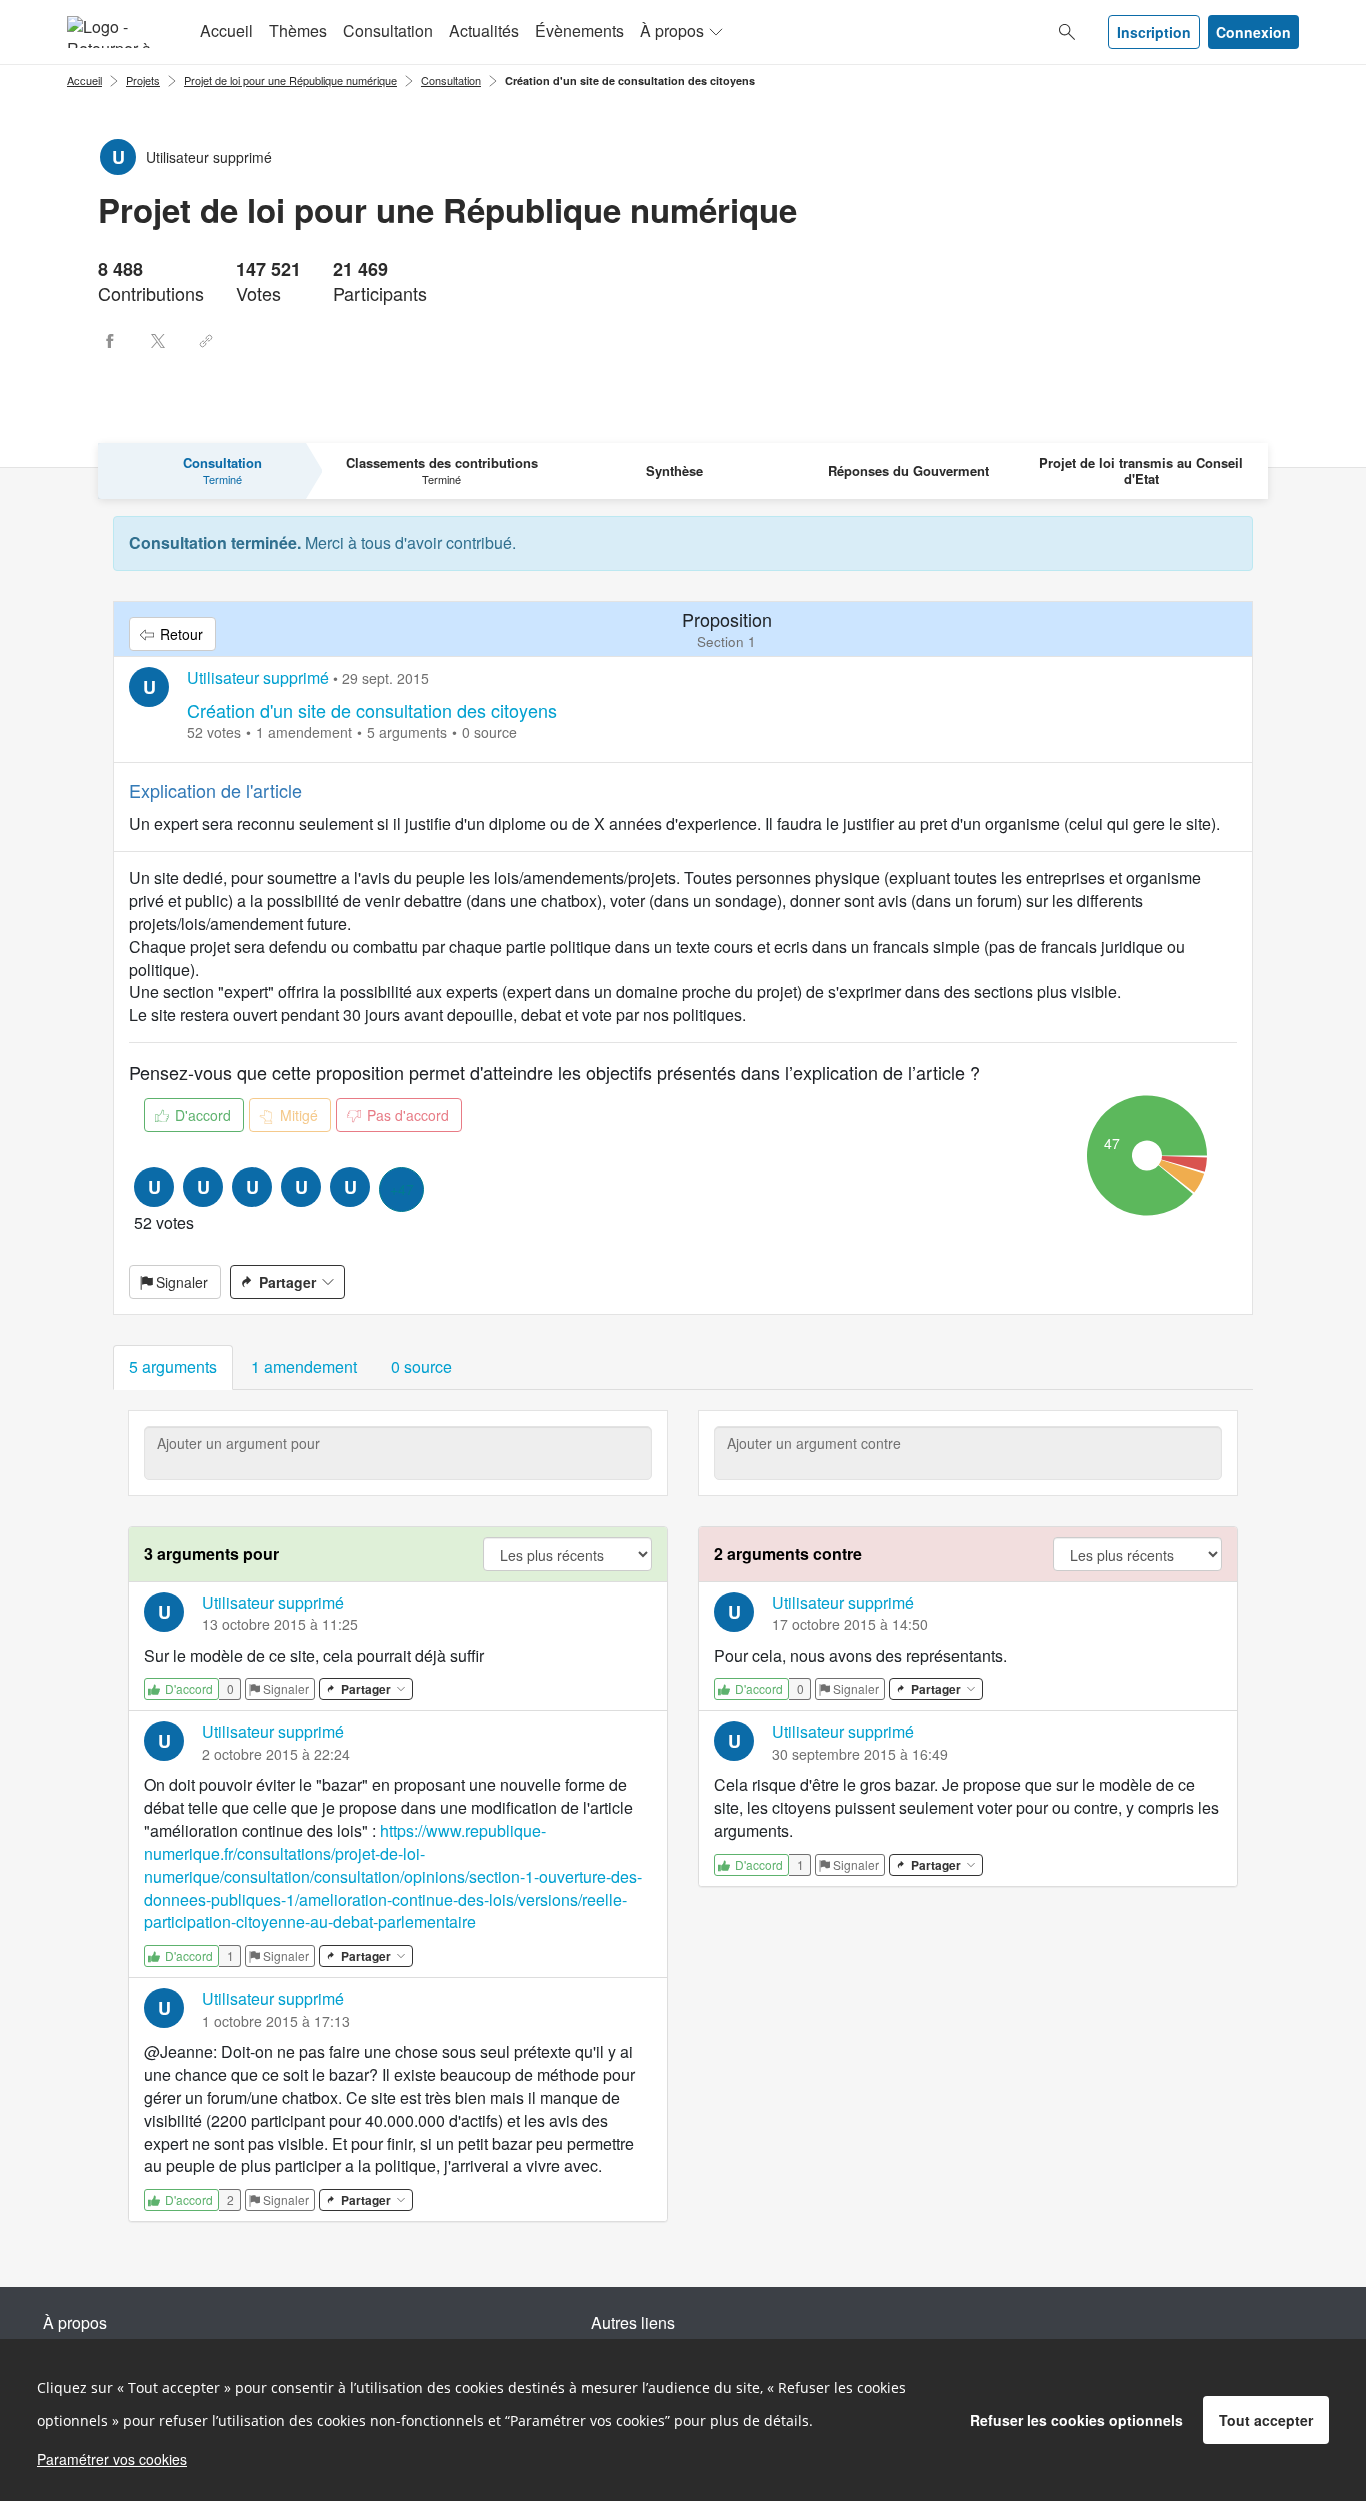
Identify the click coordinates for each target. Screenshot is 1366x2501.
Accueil (226, 30)
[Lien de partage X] (158, 341)
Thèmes (298, 30)
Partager (287, 1282)
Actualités (484, 30)
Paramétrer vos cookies (112, 2459)
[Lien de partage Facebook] (110, 341)
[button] (173, 1367)
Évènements (579, 30)
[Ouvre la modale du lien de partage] (206, 341)
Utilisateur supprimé (258, 677)
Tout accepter (1266, 2420)
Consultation (388, 30)
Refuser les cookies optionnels (1076, 2420)
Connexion (1253, 32)
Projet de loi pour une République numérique (290, 80)
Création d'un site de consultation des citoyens (630, 80)
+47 (402, 1189)
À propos (672, 30)
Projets (143, 80)
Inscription (1154, 32)
